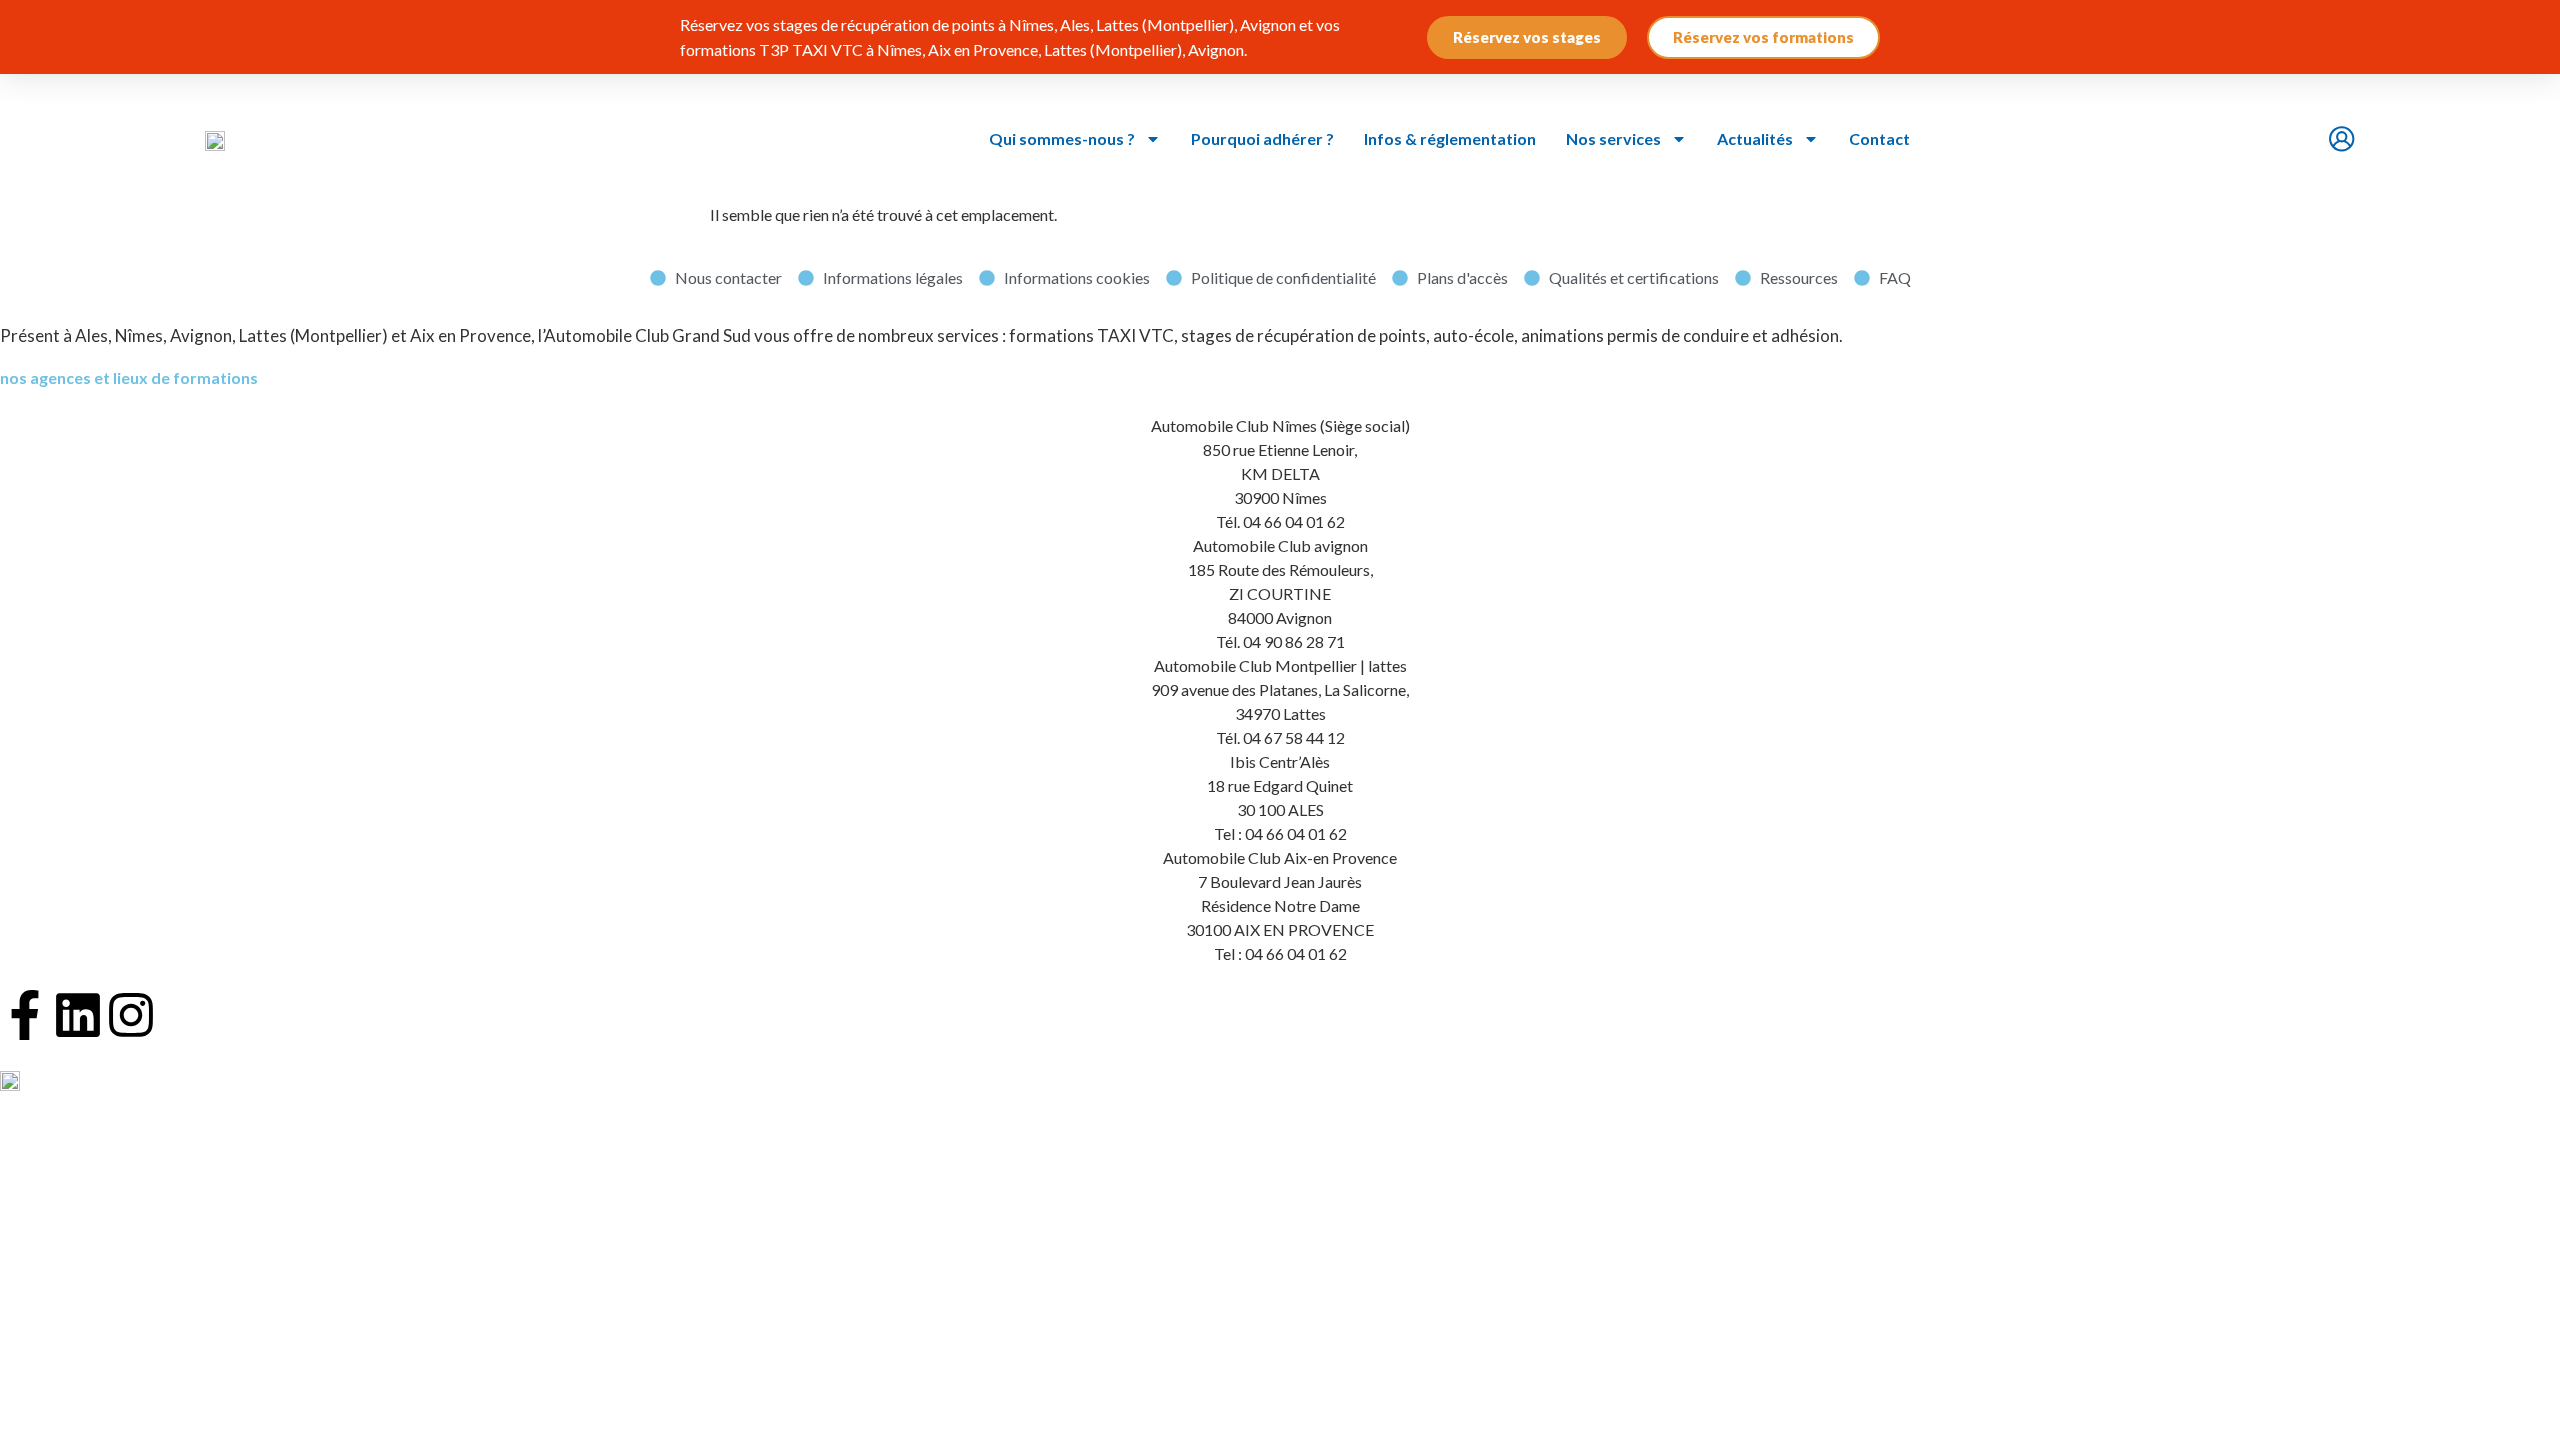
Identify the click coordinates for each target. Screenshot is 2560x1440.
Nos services (1613, 138)
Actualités (1755, 138)
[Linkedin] (78, 1015)
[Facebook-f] (25, 1015)
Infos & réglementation (1450, 138)
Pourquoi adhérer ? (1262, 138)
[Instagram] (131, 1015)
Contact (1879, 138)
